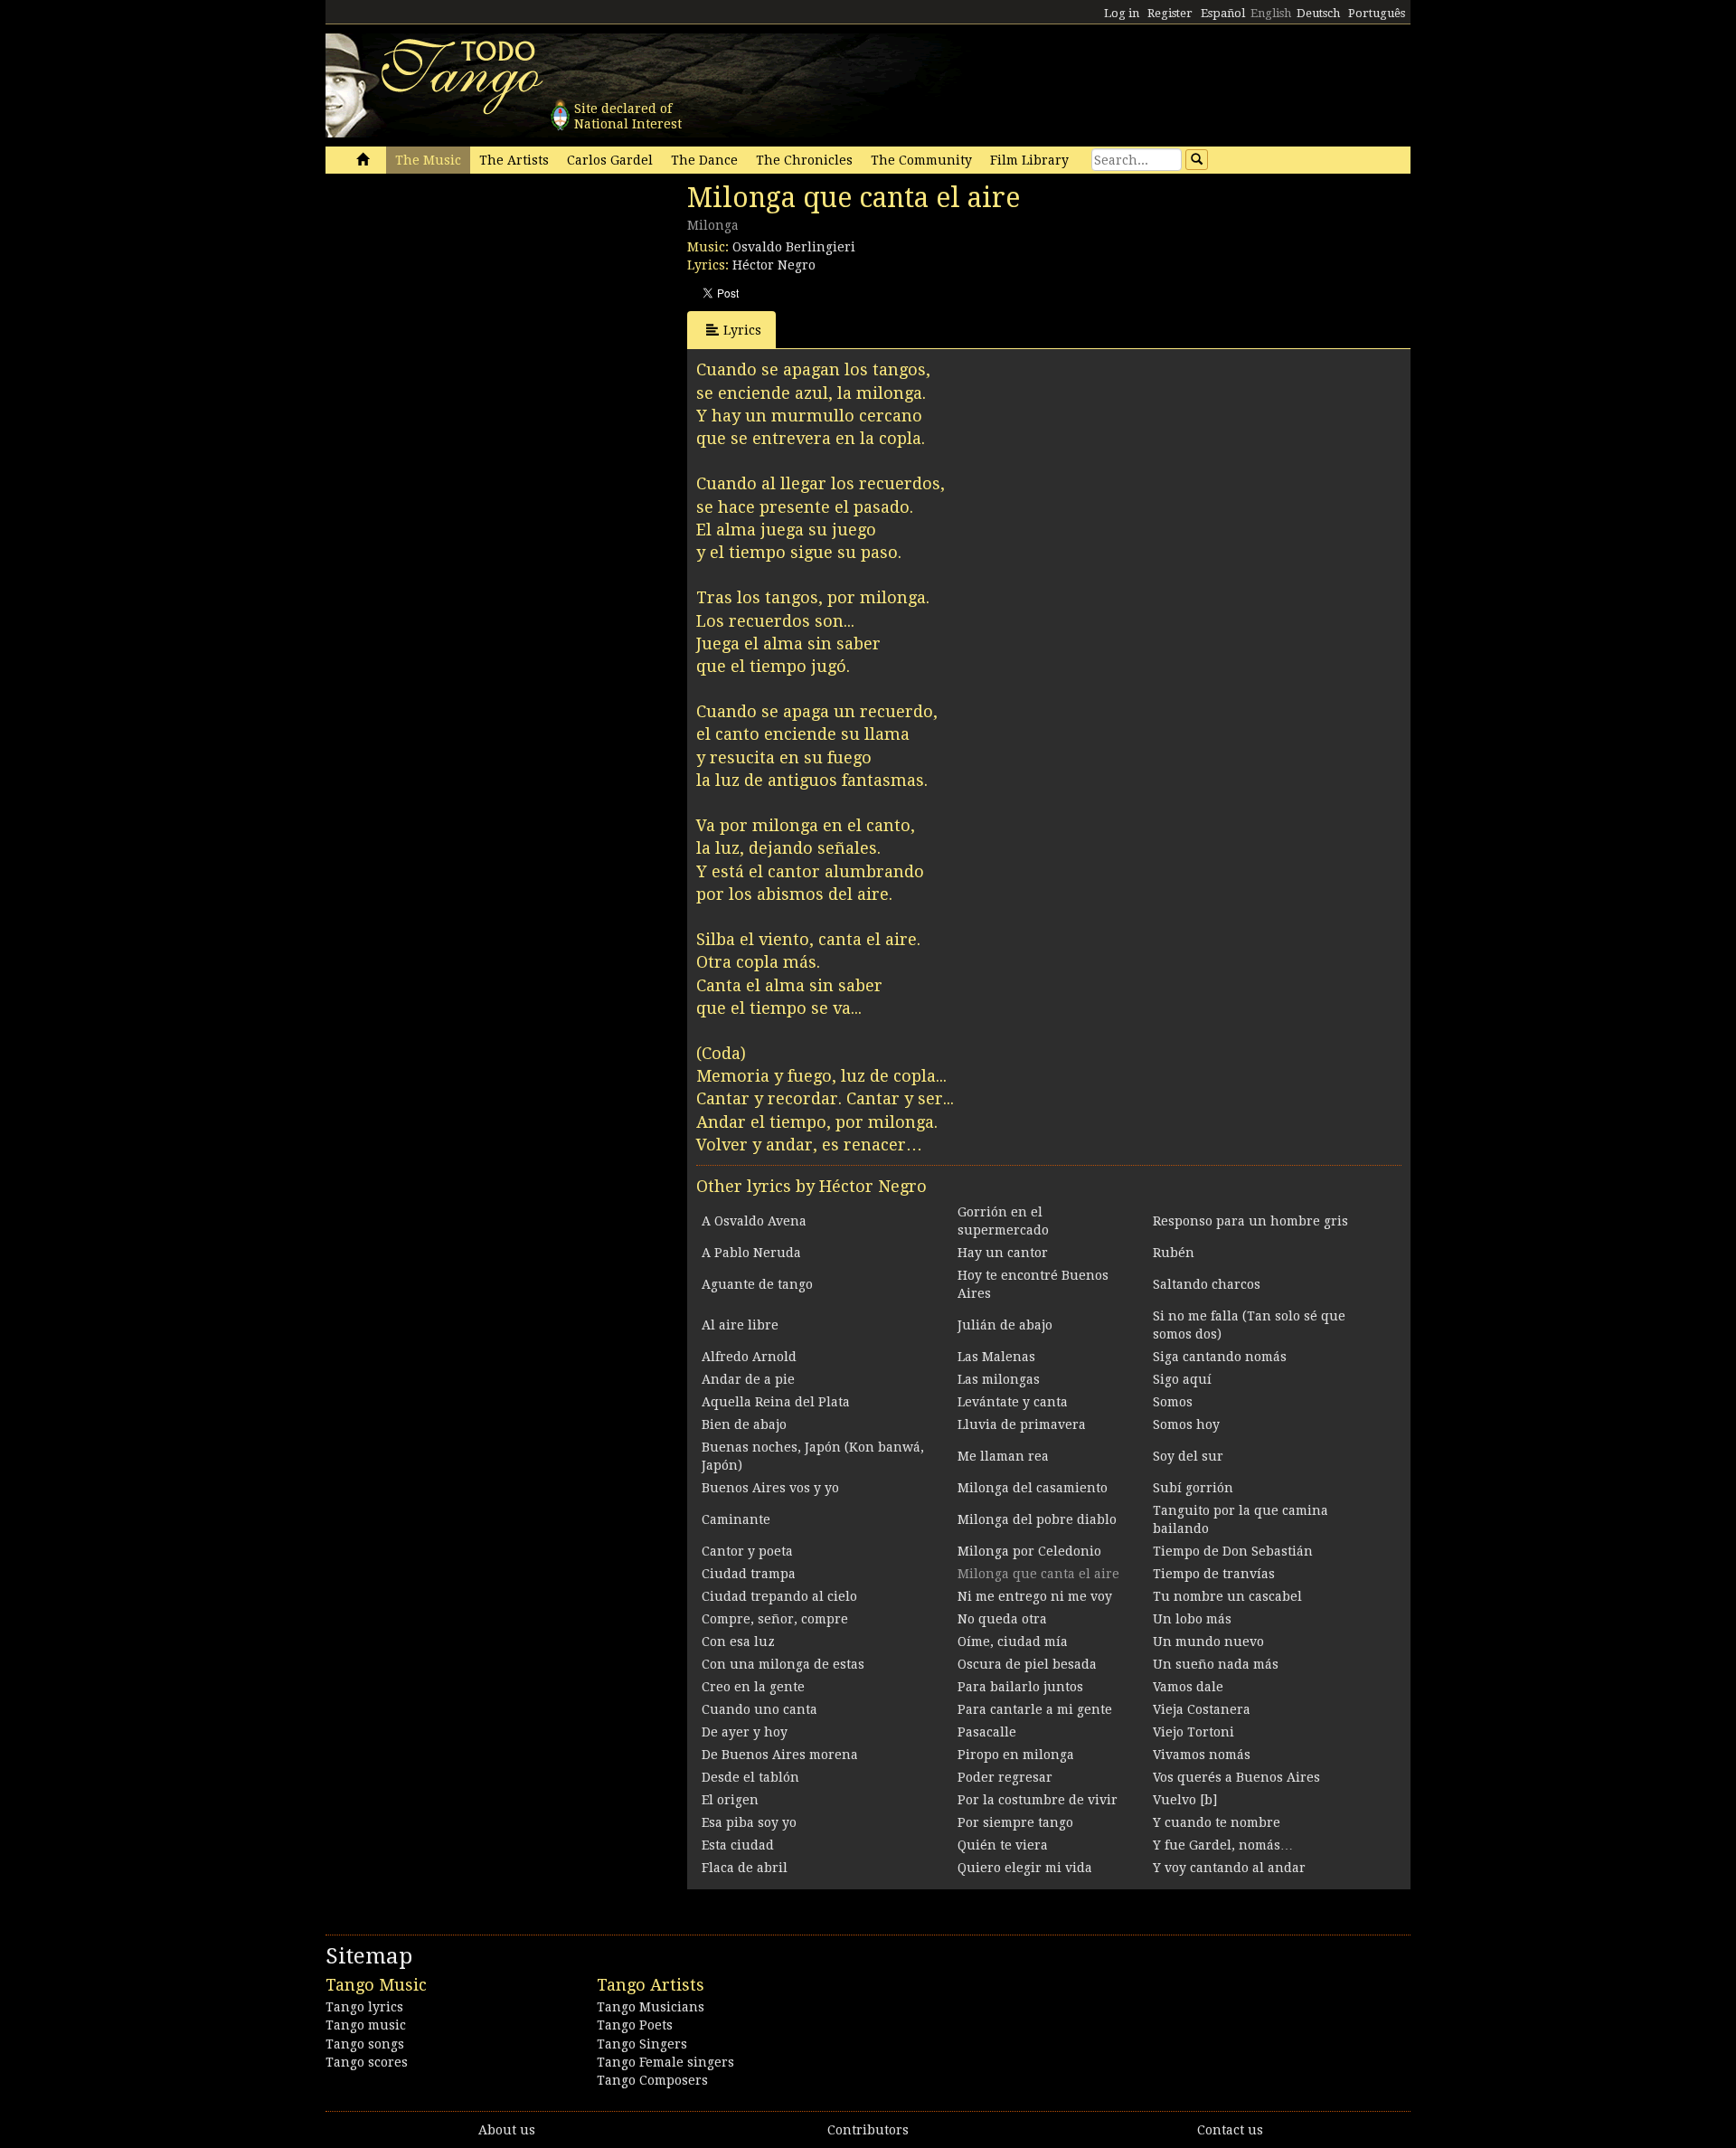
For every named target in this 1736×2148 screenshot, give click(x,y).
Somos (1173, 1402)
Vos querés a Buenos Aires (1236, 1777)
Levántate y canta (1013, 1402)
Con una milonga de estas (783, 1664)
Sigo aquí (1182, 1379)
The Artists (514, 160)
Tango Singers (642, 2044)
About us (507, 2130)
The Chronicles (804, 160)
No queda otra (1002, 1619)
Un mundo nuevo (1208, 1642)
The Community (921, 160)
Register (1170, 13)
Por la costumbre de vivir (1038, 1800)
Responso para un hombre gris (1250, 1221)
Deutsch (1318, 13)
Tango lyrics (364, 2007)
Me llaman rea (1003, 1456)
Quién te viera (1003, 1845)
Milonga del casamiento (1033, 1488)
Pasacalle (987, 1732)
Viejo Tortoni (1193, 1732)
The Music (428, 160)
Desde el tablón (750, 1777)
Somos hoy (1186, 1424)
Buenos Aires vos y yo (770, 1488)
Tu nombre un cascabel (1227, 1596)
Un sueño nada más (1216, 1664)
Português (1377, 13)
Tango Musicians (651, 2007)
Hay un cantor (1003, 1253)
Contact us (1230, 2130)
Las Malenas (996, 1357)
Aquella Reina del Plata (776, 1402)
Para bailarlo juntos (1020, 1687)
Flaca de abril (745, 1868)
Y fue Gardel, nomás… (1223, 1845)
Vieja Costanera (1202, 1709)
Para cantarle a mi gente (1035, 1709)
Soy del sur (1188, 1456)
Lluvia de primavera (1022, 1424)
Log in (1122, 13)
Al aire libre (740, 1325)
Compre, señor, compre (775, 1619)
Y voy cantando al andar (1229, 1868)
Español (1223, 13)
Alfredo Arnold (749, 1357)
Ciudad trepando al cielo (779, 1596)
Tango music (366, 2025)
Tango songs (365, 2044)
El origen (730, 1800)
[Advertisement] (461, 306)
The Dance (704, 160)
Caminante (736, 1519)
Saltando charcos (1207, 1284)
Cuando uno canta (759, 1709)
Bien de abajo (744, 1424)
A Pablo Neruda (751, 1253)
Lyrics (742, 330)
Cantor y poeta (747, 1551)
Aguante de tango (757, 1284)
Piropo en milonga (1016, 1755)
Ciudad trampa (749, 1574)
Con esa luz (738, 1642)
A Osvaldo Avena (754, 1221)
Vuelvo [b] (1185, 1800)
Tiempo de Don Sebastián (1233, 1551)
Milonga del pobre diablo (1037, 1519)
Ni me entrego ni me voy (1035, 1596)
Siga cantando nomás (1220, 1357)
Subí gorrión (1193, 1488)
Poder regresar (1005, 1777)
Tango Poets (635, 2025)
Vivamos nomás (1202, 1755)
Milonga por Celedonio (1029, 1551)
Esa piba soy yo (749, 1822)
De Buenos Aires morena (780, 1755)
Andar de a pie (748, 1379)
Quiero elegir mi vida (1025, 1868)
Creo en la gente (753, 1687)
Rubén (1174, 1253)
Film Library (1029, 160)
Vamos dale (1188, 1687)
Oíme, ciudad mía (1013, 1642)
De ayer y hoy (745, 1732)
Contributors (868, 2130)
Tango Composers (652, 2080)
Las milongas (999, 1379)
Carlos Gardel (610, 160)
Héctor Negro (774, 265)
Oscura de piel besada (1027, 1664)
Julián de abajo (1005, 1325)
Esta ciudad (738, 1845)
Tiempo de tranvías (1214, 1574)
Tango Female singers (665, 2062)
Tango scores (367, 2062)
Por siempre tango (1015, 1822)
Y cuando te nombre (1217, 1822)
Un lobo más (1192, 1619)
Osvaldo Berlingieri (794, 247)
